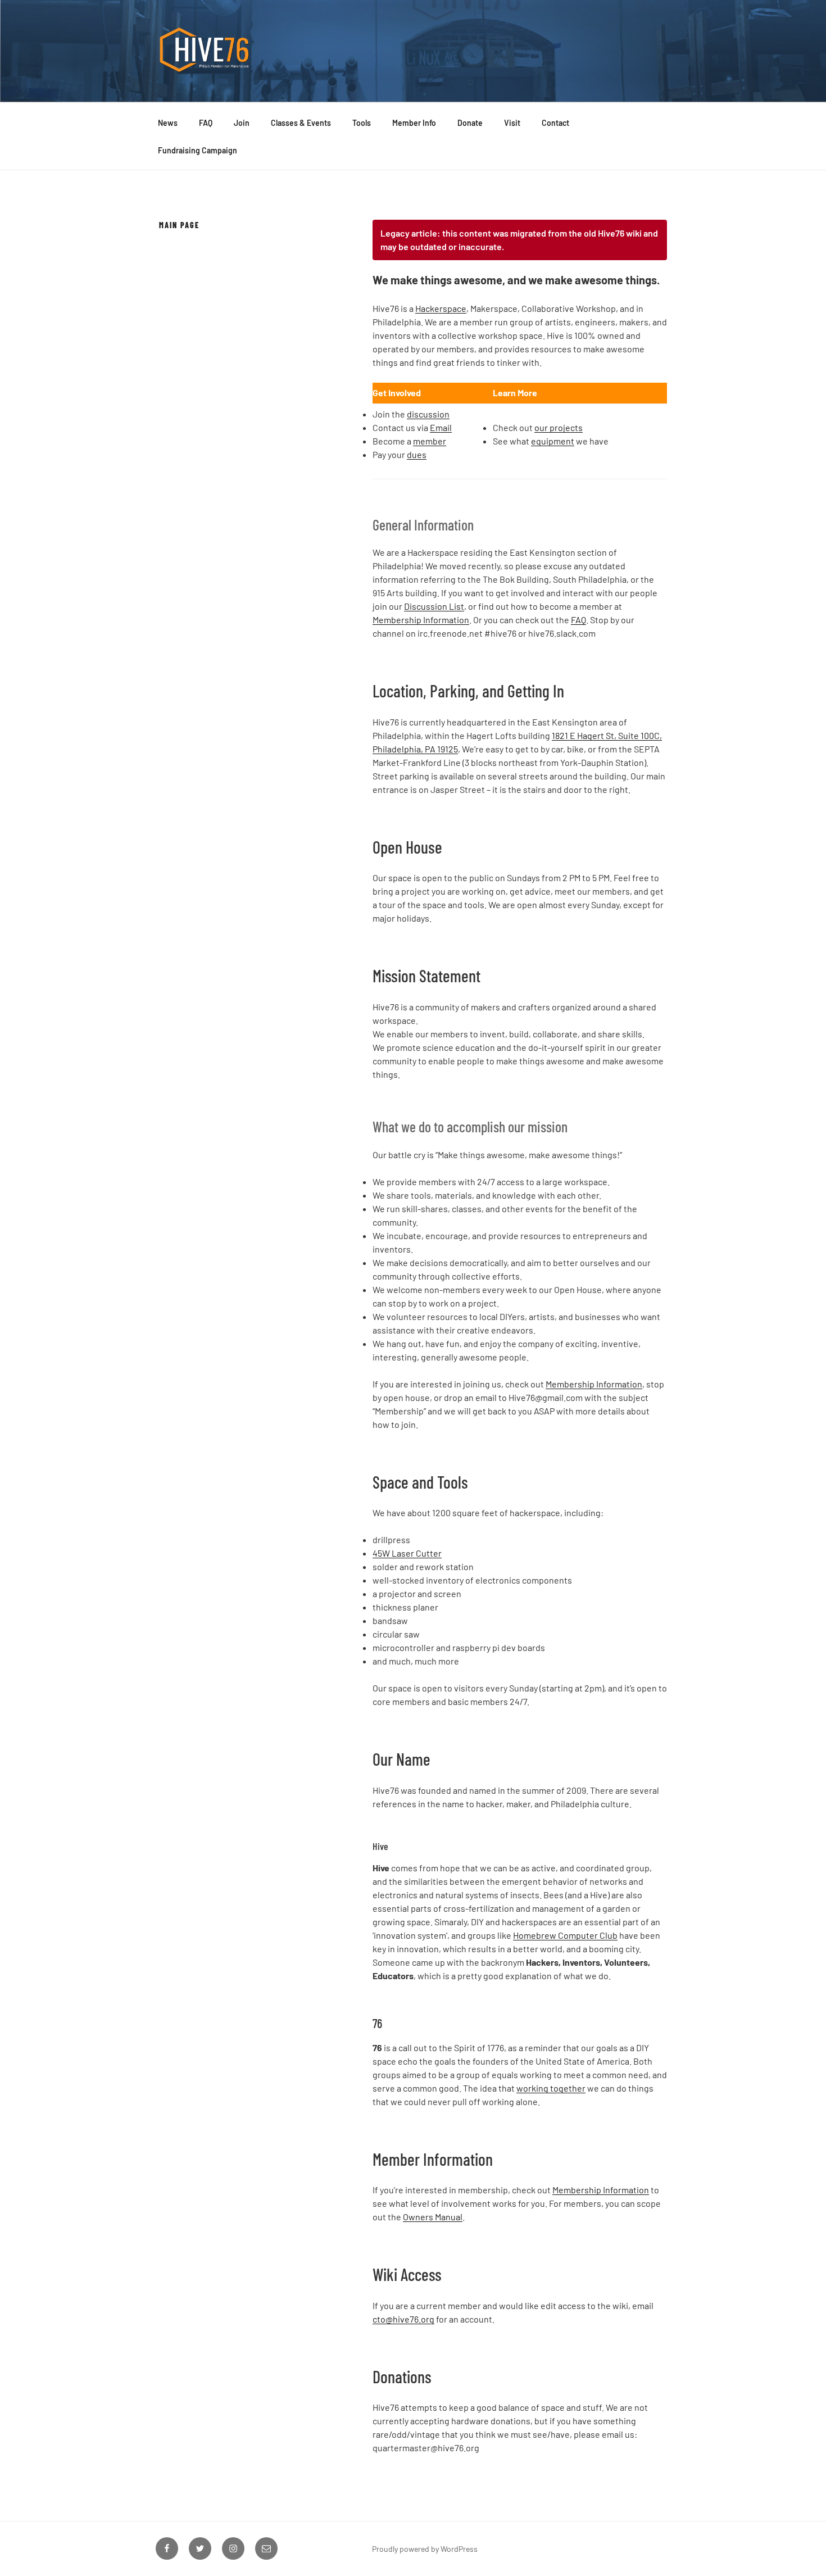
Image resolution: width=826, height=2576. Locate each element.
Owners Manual (433, 2217)
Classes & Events (301, 123)
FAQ (206, 123)
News (168, 123)
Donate (470, 123)
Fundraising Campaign (198, 150)
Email (441, 427)
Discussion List (434, 606)
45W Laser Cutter (407, 1553)
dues (417, 454)
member (430, 441)
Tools (362, 123)
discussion (428, 414)
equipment (553, 441)
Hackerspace (441, 308)
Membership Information (421, 620)
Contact (555, 123)
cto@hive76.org (403, 2319)
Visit (512, 123)
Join (242, 123)
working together (551, 2088)
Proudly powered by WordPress (425, 2549)
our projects (559, 427)
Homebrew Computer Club (565, 1935)
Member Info (414, 123)
